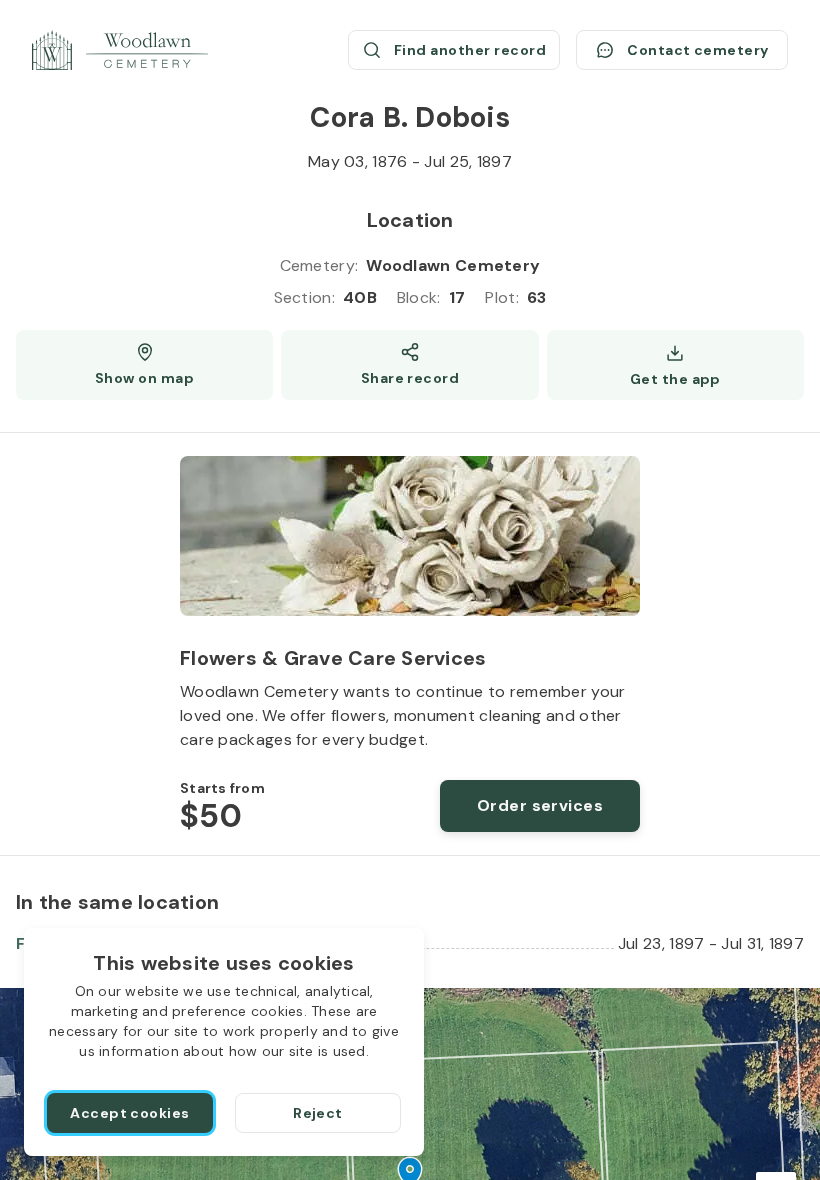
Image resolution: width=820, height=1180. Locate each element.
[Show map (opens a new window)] (144, 365)
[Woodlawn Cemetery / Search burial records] (120, 50)
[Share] (409, 365)
